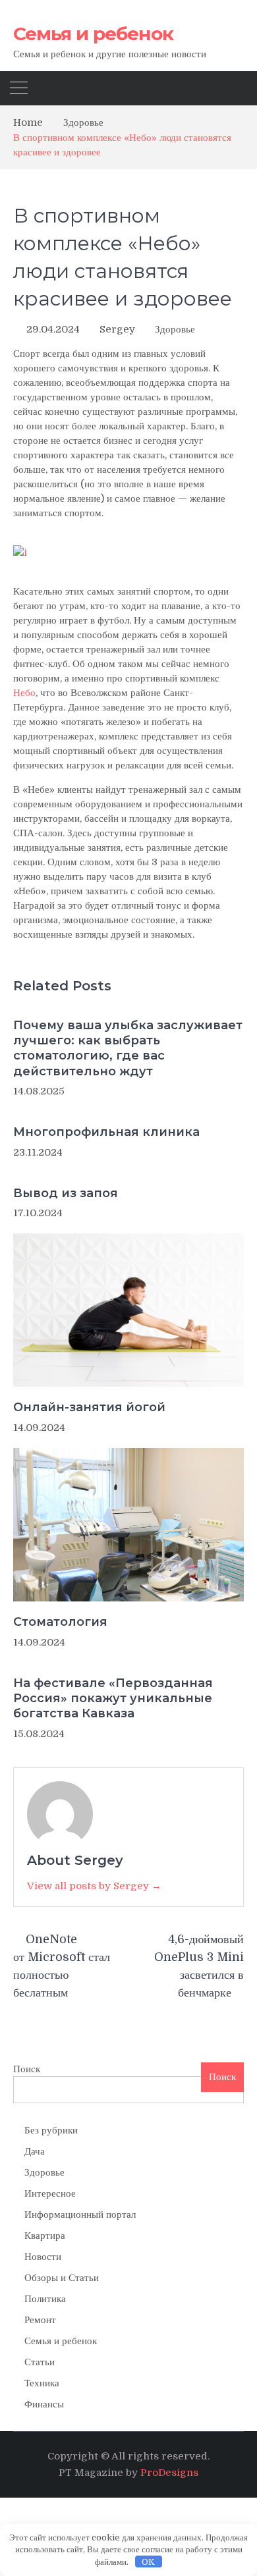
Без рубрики (51, 2130)
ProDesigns (169, 2473)
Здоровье (175, 329)
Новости (43, 2257)
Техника (42, 2383)
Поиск (27, 2069)
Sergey (117, 329)
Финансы (44, 2404)
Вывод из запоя (66, 1193)
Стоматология (60, 1622)
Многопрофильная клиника (106, 1132)
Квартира (45, 2236)
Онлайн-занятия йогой (89, 1407)
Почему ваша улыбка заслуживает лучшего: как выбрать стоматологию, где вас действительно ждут (128, 1048)
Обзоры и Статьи (62, 2278)
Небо (24, 693)
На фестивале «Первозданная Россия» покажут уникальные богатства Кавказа (113, 1699)
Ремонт (40, 2320)
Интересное (50, 2193)
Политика (45, 2299)
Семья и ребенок (93, 34)
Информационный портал (80, 2214)
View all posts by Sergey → (94, 1886)
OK (148, 2562)
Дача (35, 2151)
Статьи (40, 2362)
